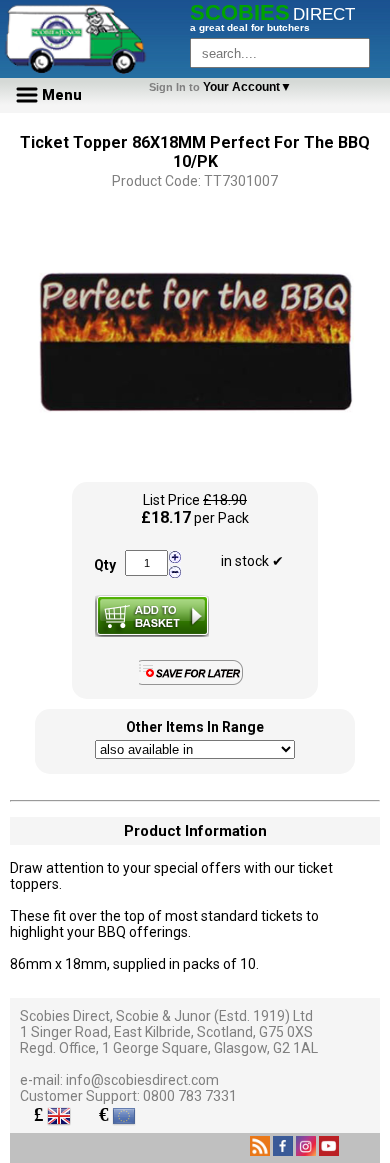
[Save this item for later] (195, 681)
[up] (175, 557)
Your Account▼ (223, 87)
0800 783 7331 (190, 1096)
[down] (175, 571)
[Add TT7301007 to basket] (152, 616)
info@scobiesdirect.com (142, 1080)
